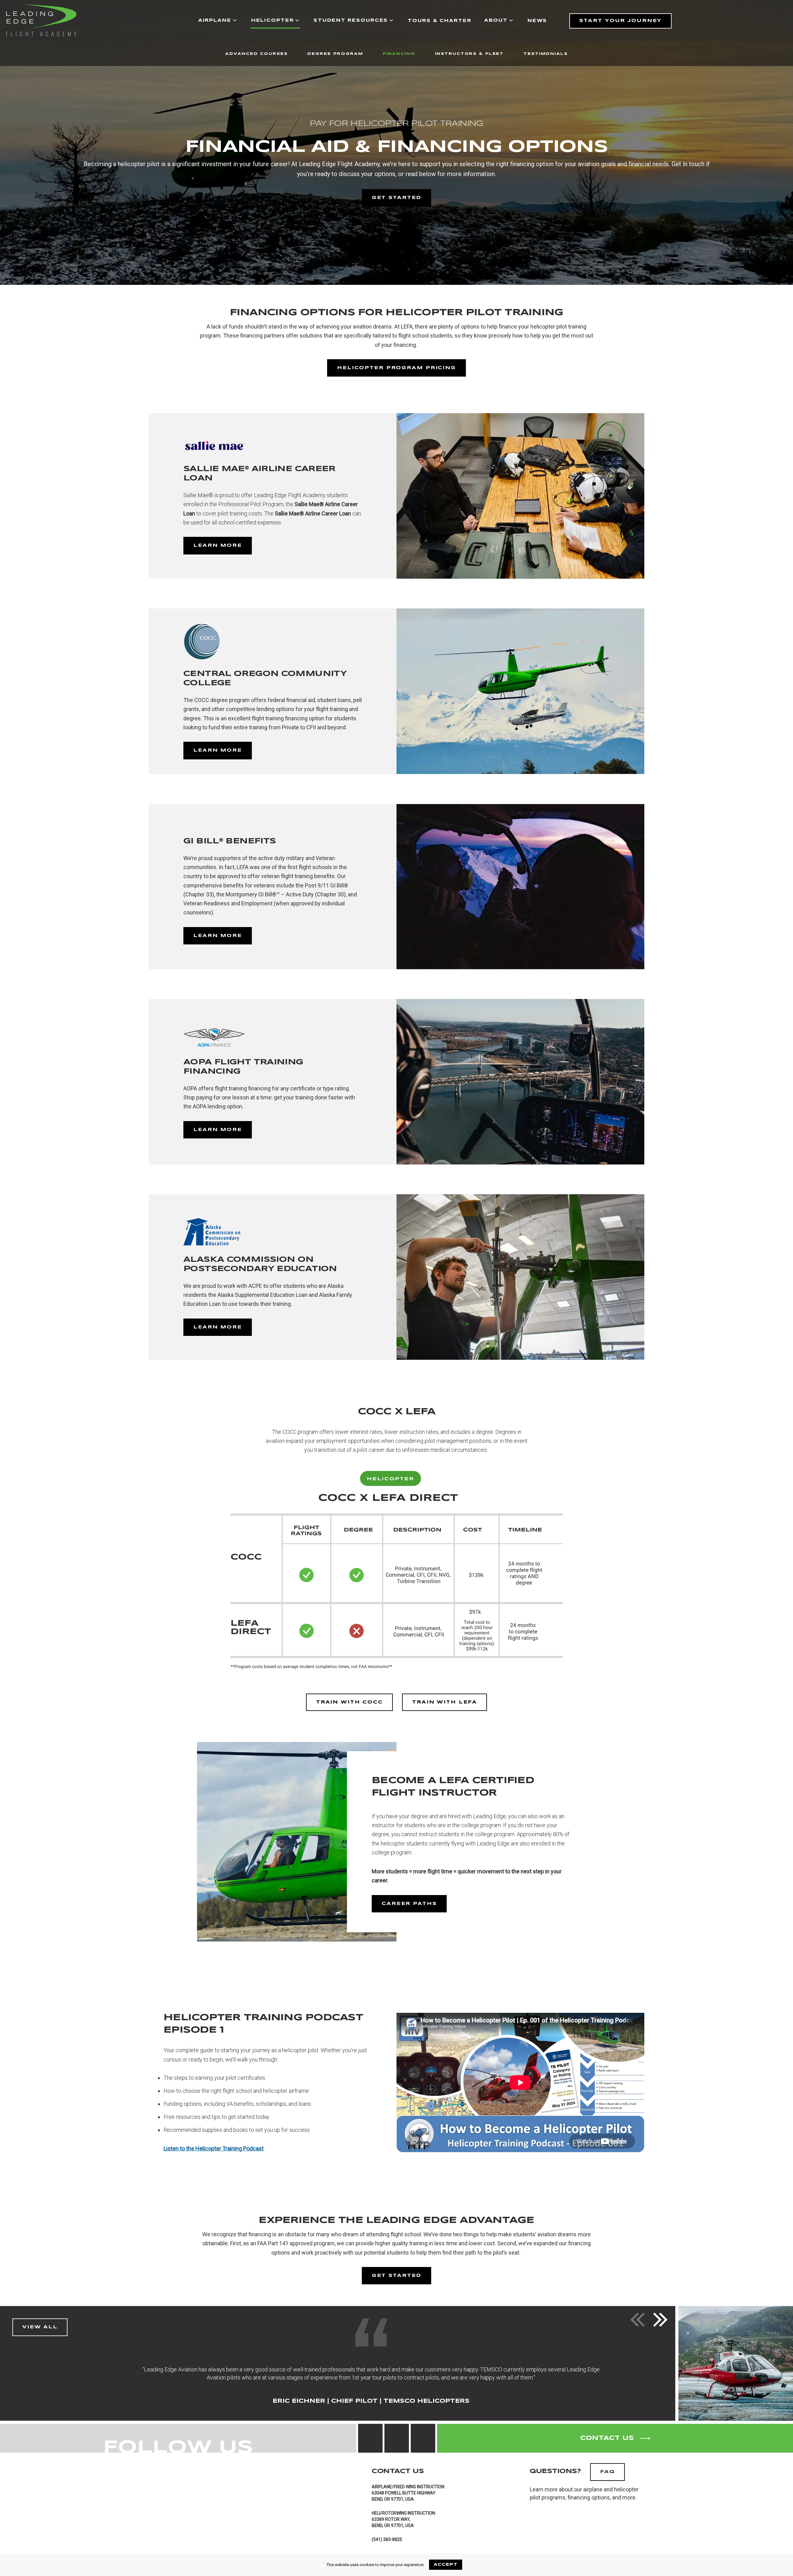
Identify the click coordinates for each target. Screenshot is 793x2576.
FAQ (607, 2472)
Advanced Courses (256, 54)
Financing (399, 54)
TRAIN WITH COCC (349, 1702)
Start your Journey (620, 21)
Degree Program (335, 54)
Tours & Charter (439, 21)
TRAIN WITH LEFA (445, 1702)
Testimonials (546, 54)
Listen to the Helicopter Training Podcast (214, 2148)
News (537, 21)
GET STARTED (397, 198)
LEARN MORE (218, 546)
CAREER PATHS (409, 1904)
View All (40, 2327)
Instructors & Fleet (469, 54)
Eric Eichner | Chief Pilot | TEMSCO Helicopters (371, 2401)
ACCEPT (446, 2565)
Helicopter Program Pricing (396, 368)
